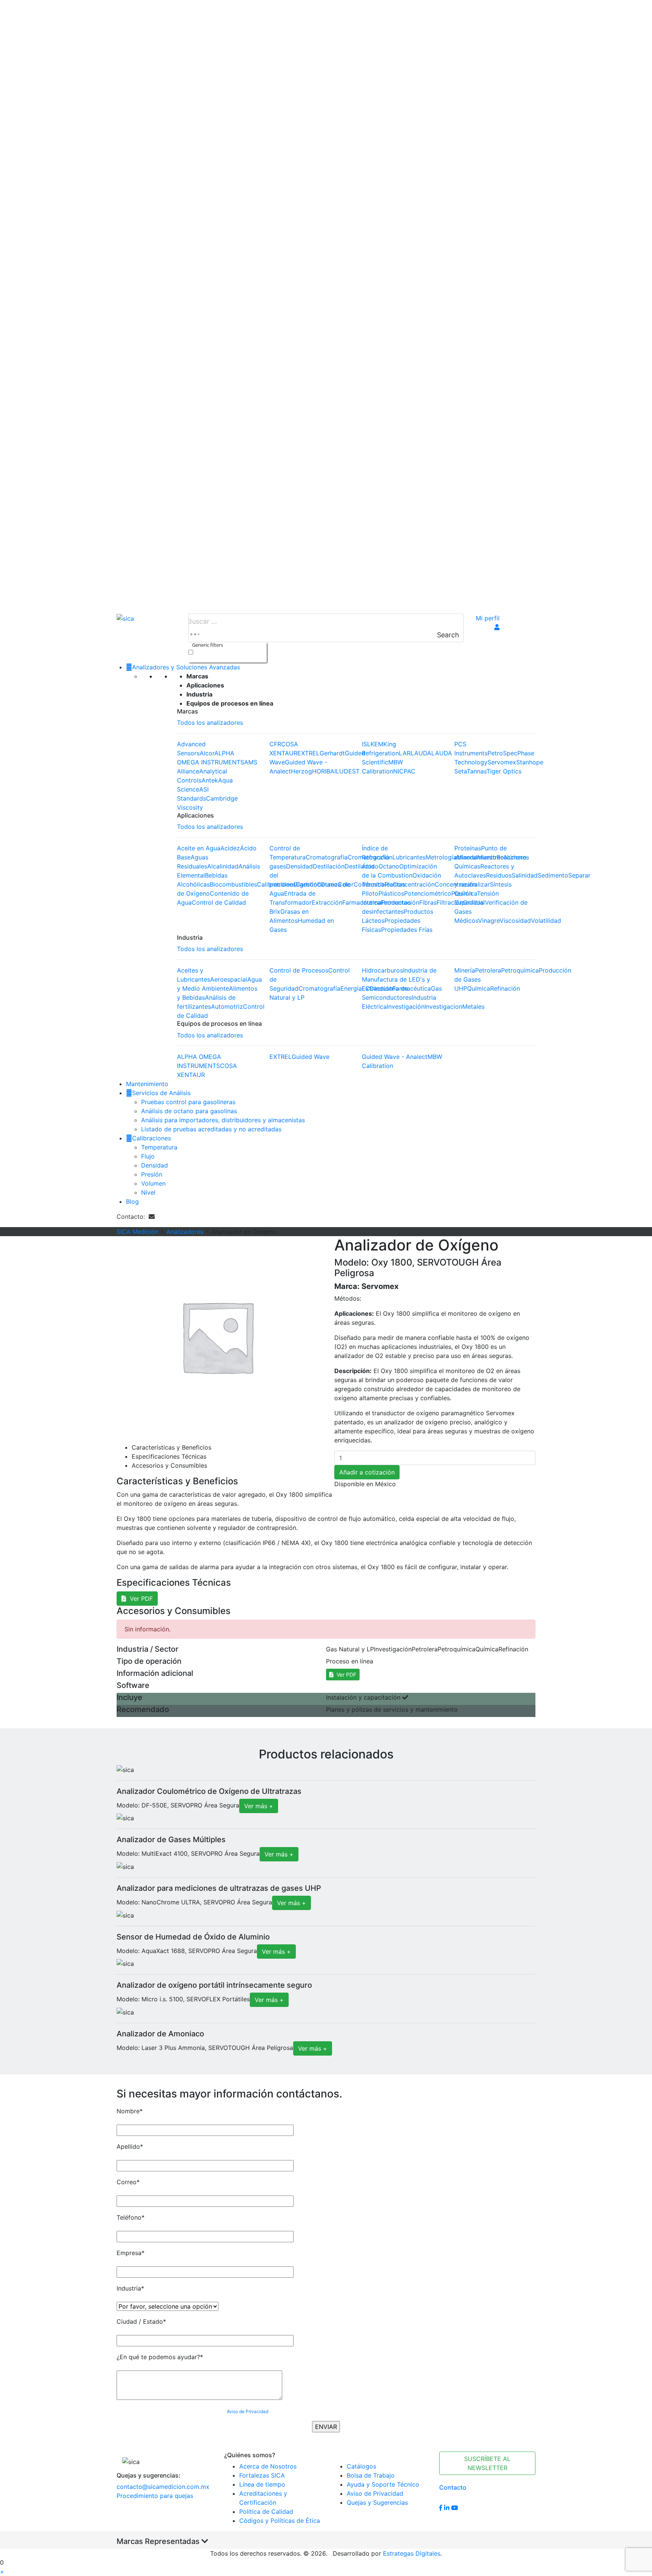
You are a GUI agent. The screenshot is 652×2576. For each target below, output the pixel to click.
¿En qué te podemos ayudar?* (160, 2357)
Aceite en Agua (199, 848)
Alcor (207, 753)
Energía (351, 988)
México (385, 1484)
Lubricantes (409, 857)
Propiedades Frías (407, 930)
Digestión (307, 884)
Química (479, 988)
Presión (152, 1174)
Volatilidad (546, 921)
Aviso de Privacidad (248, 2411)
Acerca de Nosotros (268, 2466)
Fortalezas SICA (262, 2475)
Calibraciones (151, 1138)
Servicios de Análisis (161, 1093)
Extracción (327, 902)
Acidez (230, 848)
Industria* (130, 2288)
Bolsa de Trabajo (371, 2475)
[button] (2, 2571)
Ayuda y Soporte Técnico (383, 2484)
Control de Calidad (219, 902)
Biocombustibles (233, 884)
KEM (377, 744)
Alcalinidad (223, 866)
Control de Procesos (299, 970)
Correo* (128, 2182)
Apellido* (130, 2146)
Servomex (502, 762)
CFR (275, 744)
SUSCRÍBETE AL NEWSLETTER (487, 2463)
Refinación (505, 988)
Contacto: (133, 1217)
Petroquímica (520, 970)
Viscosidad (515, 921)
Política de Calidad (266, 2512)
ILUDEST (347, 771)
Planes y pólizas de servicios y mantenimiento (392, 1709)
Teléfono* (131, 2217)
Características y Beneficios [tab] (171, 1447)
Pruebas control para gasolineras (188, 1102)
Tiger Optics (504, 771)
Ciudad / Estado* (141, 2321)
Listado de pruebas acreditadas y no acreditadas (211, 1129)
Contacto (453, 2487)
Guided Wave (311, 1057)
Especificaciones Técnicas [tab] (169, 1456)
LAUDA (421, 753)
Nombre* (130, 2111)
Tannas (477, 771)
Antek (210, 780)
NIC (398, 771)
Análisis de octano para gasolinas (189, 1111)
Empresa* (131, 2253)
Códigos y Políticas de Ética (280, 2521)
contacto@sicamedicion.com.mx (163, 2487)
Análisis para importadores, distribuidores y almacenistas (223, 1120)
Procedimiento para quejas (155, 2496)
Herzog (301, 771)
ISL (366, 744)
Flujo (148, 1156)
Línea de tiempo (262, 2484)
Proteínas (468, 848)
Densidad (299, 866)
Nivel (148, 1192)
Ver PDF (139, 1599)
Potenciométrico (428, 893)
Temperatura (159, 1147)
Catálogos (361, 2466)
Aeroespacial (229, 979)
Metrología (441, 857)
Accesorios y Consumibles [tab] (169, 1465)
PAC (410, 771)
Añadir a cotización (367, 1472)
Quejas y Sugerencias (377, 2502)
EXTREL (308, 753)
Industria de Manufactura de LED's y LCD (399, 979)
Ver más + (259, 1806)
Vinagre (489, 921)
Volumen (153, 1183)
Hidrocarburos (382, 970)
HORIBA (323, 771)
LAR (405, 753)
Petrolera (488, 970)
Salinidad (525, 875)
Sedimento (553, 875)
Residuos (499, 875)
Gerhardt (332, 753)
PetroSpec (502, 753)
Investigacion (443, 1006)
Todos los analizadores (210, 723)
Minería (465, 970)
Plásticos (391, 893)
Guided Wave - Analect (395, 1057)
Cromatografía (327, 857)
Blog (132, 1201)
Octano (389, 866)
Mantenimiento (147, 1084)
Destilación (329, 866)
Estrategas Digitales (412, 2553)
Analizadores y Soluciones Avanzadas (186, 667)
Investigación (406, 1006)
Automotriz (227, 1006)
